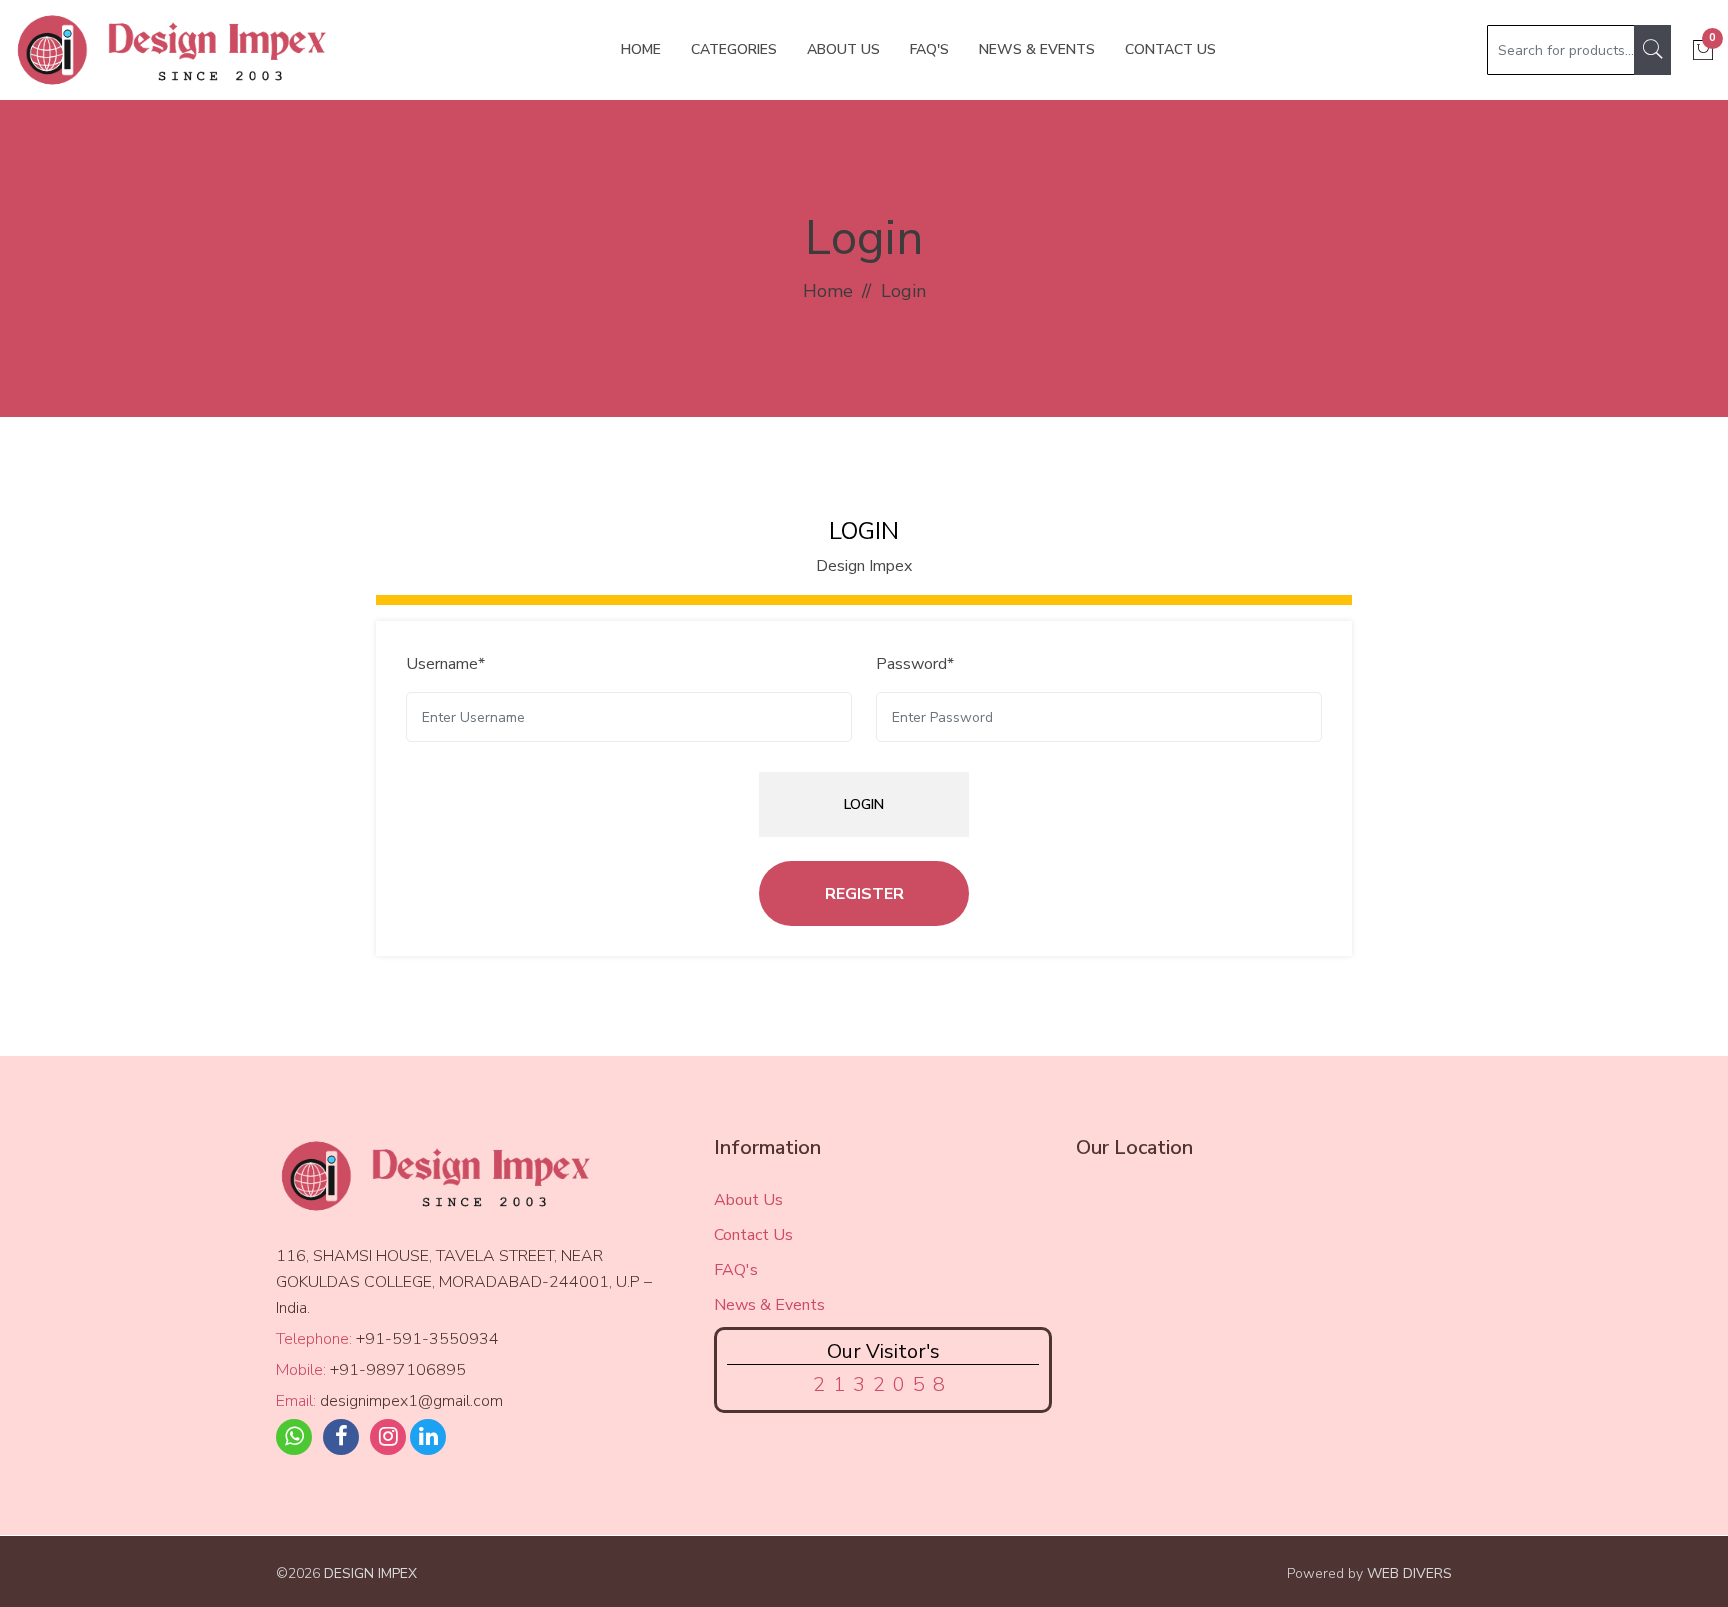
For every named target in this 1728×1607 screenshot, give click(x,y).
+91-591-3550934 (427, 1339)
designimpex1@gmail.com (411, 1401)
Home (641, 49)
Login (864, 804)
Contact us (1170, 49)
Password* (915, 664)
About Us (748, 1200)
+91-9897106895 (398, 1370)
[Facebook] (341, 1437)
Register (864, 894)
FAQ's (929, 49)
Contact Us (753, 1235)
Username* (445, 664)
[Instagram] (388, 1437)
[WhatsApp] (294, 1437)
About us (843, 49)
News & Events (1037, 49)
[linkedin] (428, 1437)
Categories (734, 49)
